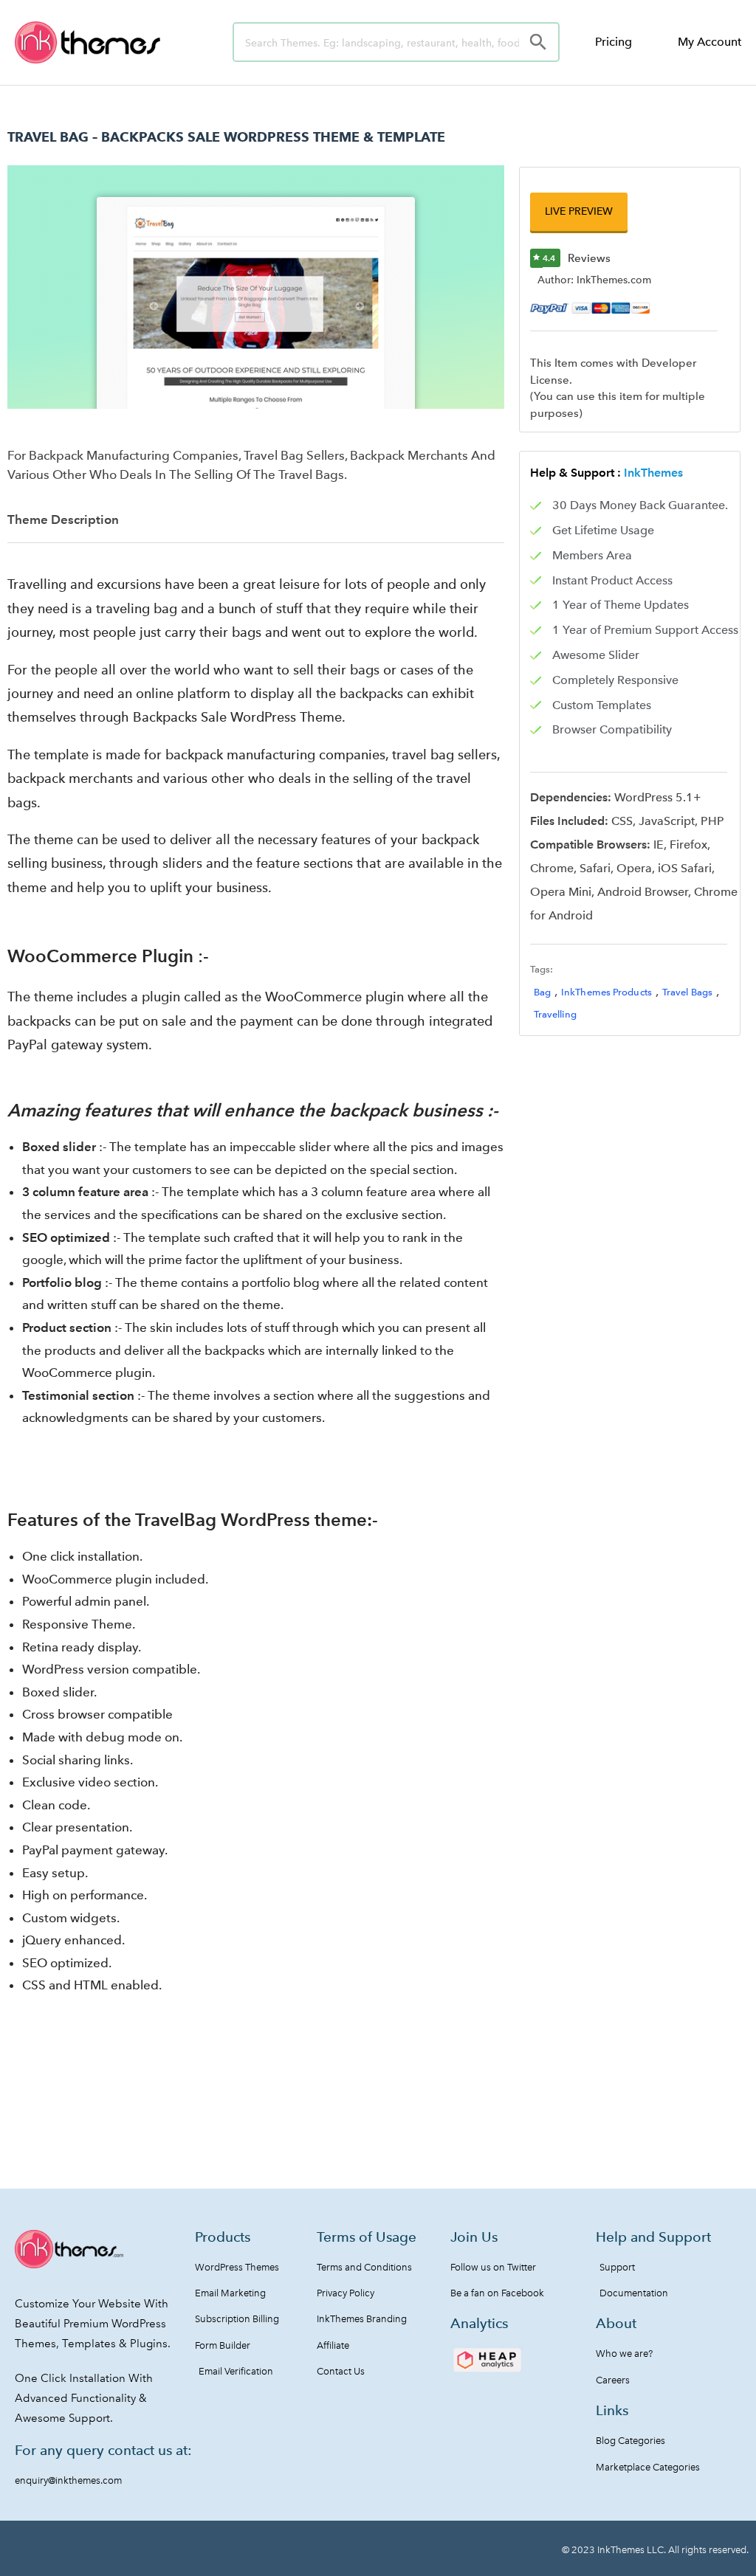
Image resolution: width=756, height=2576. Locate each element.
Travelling (555, 1014)
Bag (542, 992)
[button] (579, 211)
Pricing (614, 42)
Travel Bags (687, 992)
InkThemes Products (606, 992)
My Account (709, 42)
